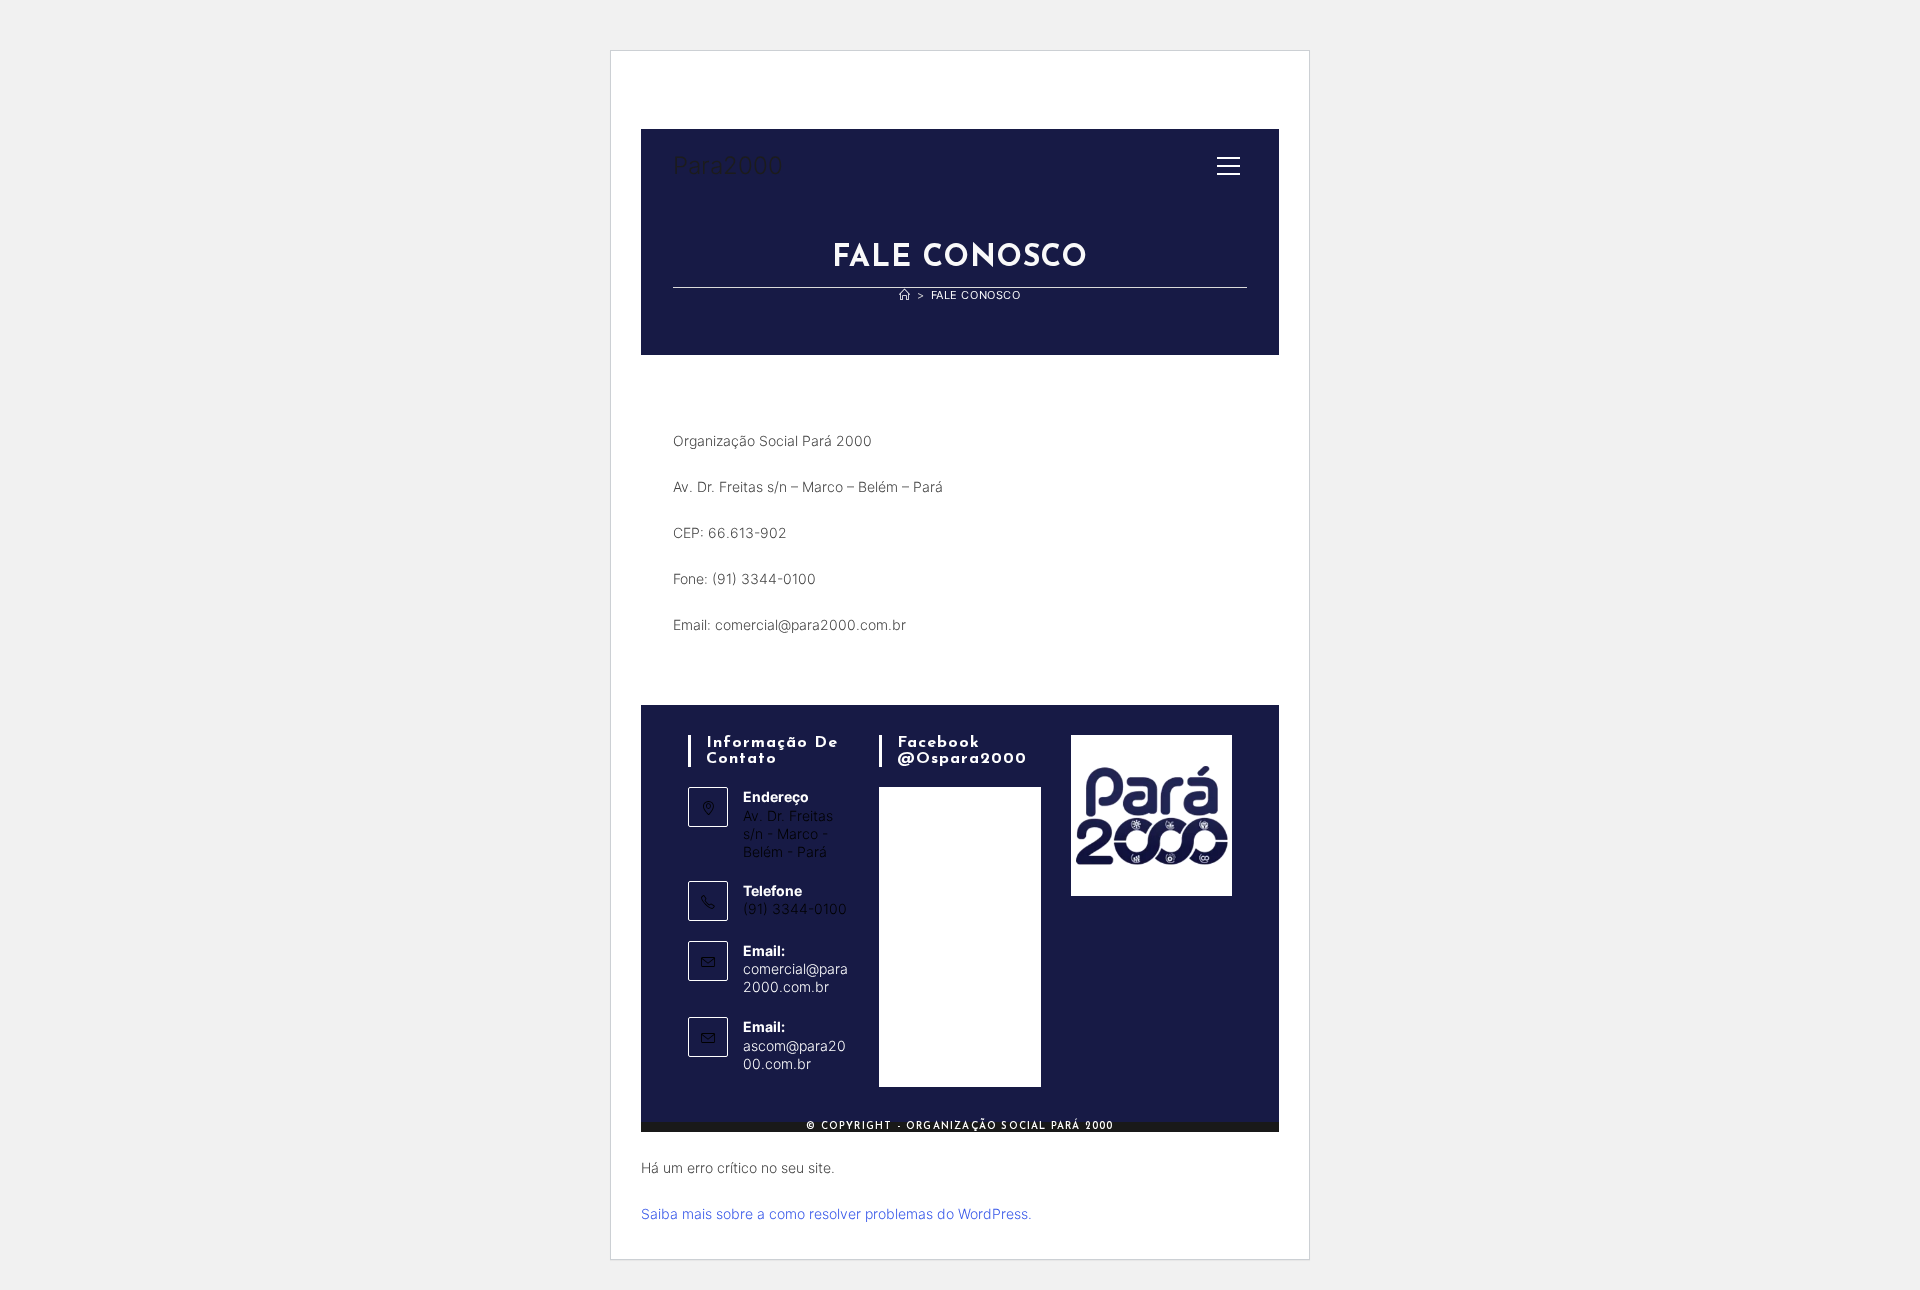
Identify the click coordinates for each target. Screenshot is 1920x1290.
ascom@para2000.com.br (794, 1054)
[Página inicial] (905, 295)
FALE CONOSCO (976, 295)
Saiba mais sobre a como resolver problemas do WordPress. (836, 1213)
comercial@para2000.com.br (795, 977)
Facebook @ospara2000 (962, 751)
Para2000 (728, 165)
